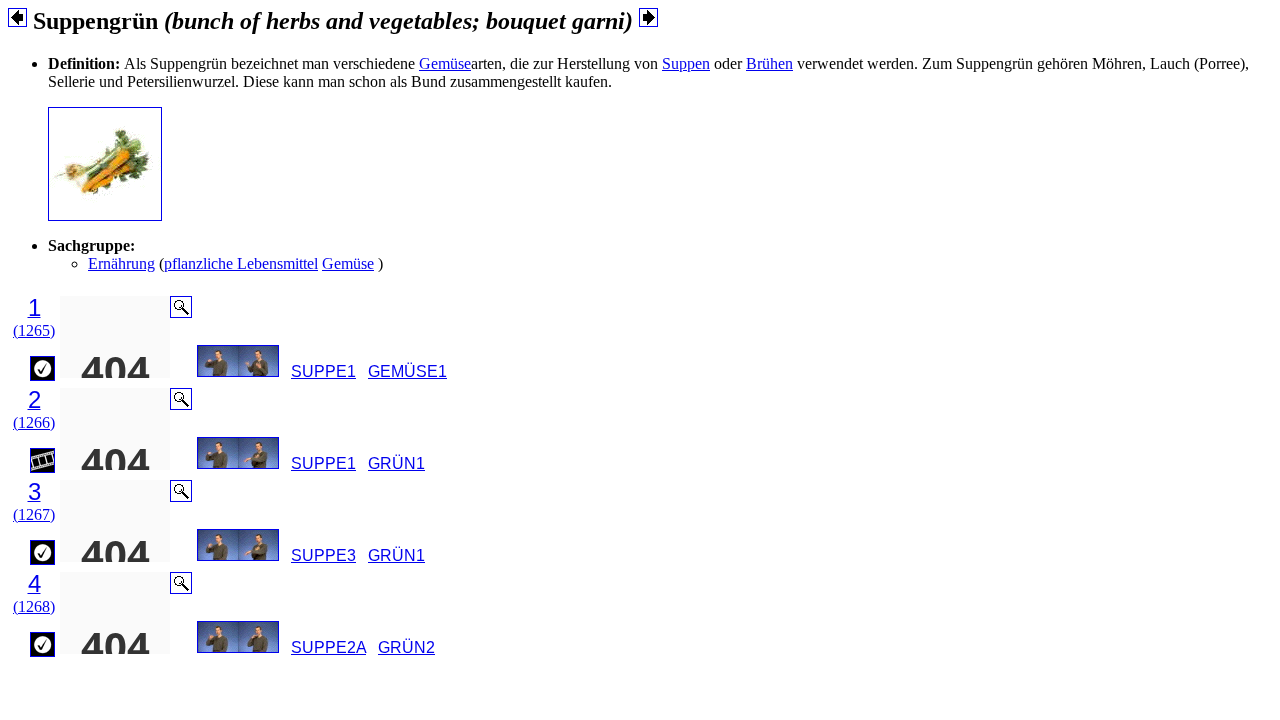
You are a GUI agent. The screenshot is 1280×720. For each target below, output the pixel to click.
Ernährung (121, 263)
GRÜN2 (406, 647)
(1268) (34, 606)
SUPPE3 (323, 555)
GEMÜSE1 (407, 371)
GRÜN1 (396, 463)
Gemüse (445, 63)
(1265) (34, 330)
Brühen (769, 63)
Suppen (686, 63)
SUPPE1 (323, 371)
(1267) (34, 514)
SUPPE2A (328, 647)
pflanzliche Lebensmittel (241, 263)
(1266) (34, 422)
